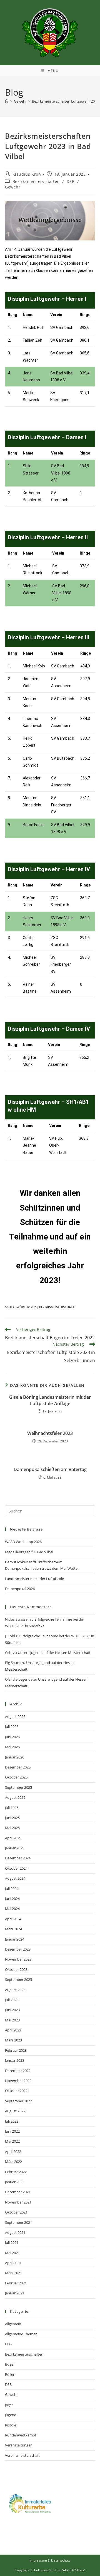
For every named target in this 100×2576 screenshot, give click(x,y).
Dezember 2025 (18, 1767)
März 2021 (13, 2273)
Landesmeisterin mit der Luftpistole (34, 1579)
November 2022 (18, 2081)
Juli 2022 (12, 2121)
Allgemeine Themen (21, 2334)
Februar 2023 (16, 2050)
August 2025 (15, 1797)
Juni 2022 (12, 2131)
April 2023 (13, 2030)
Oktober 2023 (16, 1969)
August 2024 (15, 1878)
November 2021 (18, 2202)
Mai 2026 (12, 1747)
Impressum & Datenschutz (50, 2560)
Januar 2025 (15, 1848)
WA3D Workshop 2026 (23, 1542)
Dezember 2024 (18, 1858)
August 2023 (15, 1990)
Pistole (11, 2425)
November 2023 (18, 1959)
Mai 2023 (12, 2020)
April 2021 (13, 2263)
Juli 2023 (12, 2000)
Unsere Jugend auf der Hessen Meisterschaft (54, 1653)
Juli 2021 (12, 2242)
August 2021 (15, 2232)
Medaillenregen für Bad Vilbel (29, 1552)
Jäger (9, 2405)
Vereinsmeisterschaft (22, 2455)
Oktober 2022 (16, 2091)
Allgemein (13, 2324)
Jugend (11, 2415)
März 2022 (13, 2162)
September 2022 (18, 2101)
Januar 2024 (15, 1939)
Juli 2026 (12, 1727)
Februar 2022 (16, 2172)
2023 (34, 1307)
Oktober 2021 (16, 2212)
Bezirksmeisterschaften (36, 181)
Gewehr (13, 187)
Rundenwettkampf (21, 2435)
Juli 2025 (12, 1808)
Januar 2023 (15, 2060)
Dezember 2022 (18, 2071)
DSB (71, 181)
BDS (8, 2344)
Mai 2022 (12, 2141)
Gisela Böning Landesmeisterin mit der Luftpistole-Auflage (50, 1400)
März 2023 (13, 2040)
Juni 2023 (12, 2010)
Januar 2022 (15, 2182)
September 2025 (18, 1787)
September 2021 (18, 2222)
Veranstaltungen (19, 2445)
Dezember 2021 (18, 2192)
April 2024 (13, 1919)
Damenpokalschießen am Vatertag (50, 1469)
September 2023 (18, 1979)
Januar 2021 (15, 2293)
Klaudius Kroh (27, 174)
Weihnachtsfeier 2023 (50, 1433)
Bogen (10, 2364)
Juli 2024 (12, 1889)
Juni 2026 (12, 1737)
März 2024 (13, 1929)
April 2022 (13, 2152)
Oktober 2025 (16, 1777)
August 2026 (15, 1716)
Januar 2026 (15, 1757)
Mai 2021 (12, 2253)
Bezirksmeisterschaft (57, 1307)
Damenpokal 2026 (20, 1589)
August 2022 (15, 2111)
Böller (10, 2374)
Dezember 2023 (18, 1949)
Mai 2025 (12, 1828)
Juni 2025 (12, 1818)
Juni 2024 (12, 1899)
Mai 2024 (12, 1909)
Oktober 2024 (16, 1868)
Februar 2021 (16, 2283)
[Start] (7, 101)
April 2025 (13, 1838)
